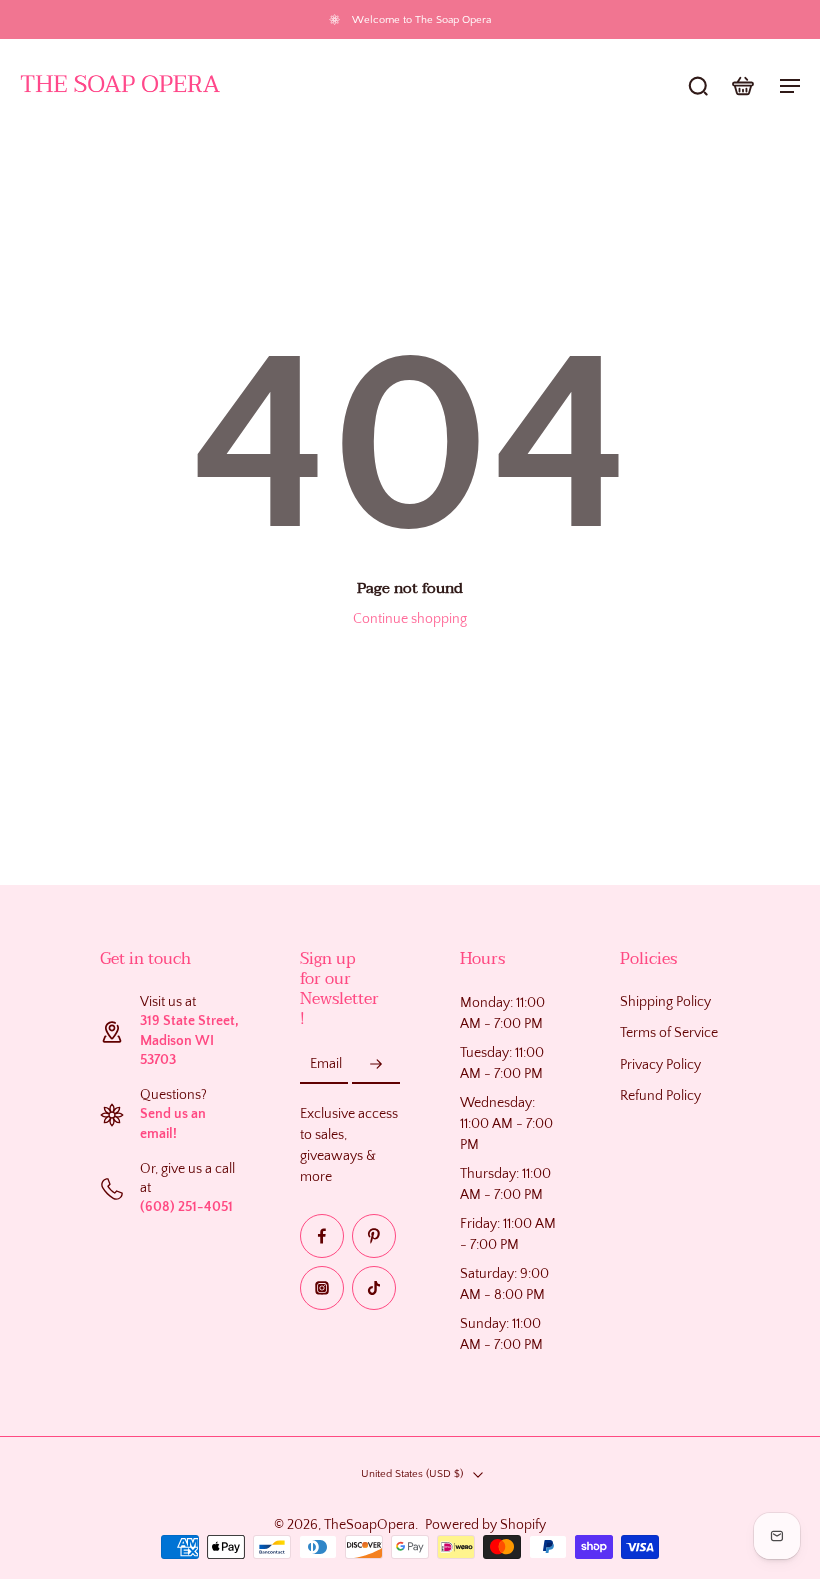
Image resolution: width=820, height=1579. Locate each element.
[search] (698, 85)
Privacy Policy (660, 1065)
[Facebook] (322, 1236)
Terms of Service (669, 1033)
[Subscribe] (376, 1064)
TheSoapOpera (369, 1525)
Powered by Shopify (485, 1525)
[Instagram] (322, 1288)
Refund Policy (660, 1096)
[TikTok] (374, 1288)
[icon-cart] (742, 85)
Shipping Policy (665, 1002)
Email (326, 1064)
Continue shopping (410, 619)
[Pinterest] (374, 1236)
